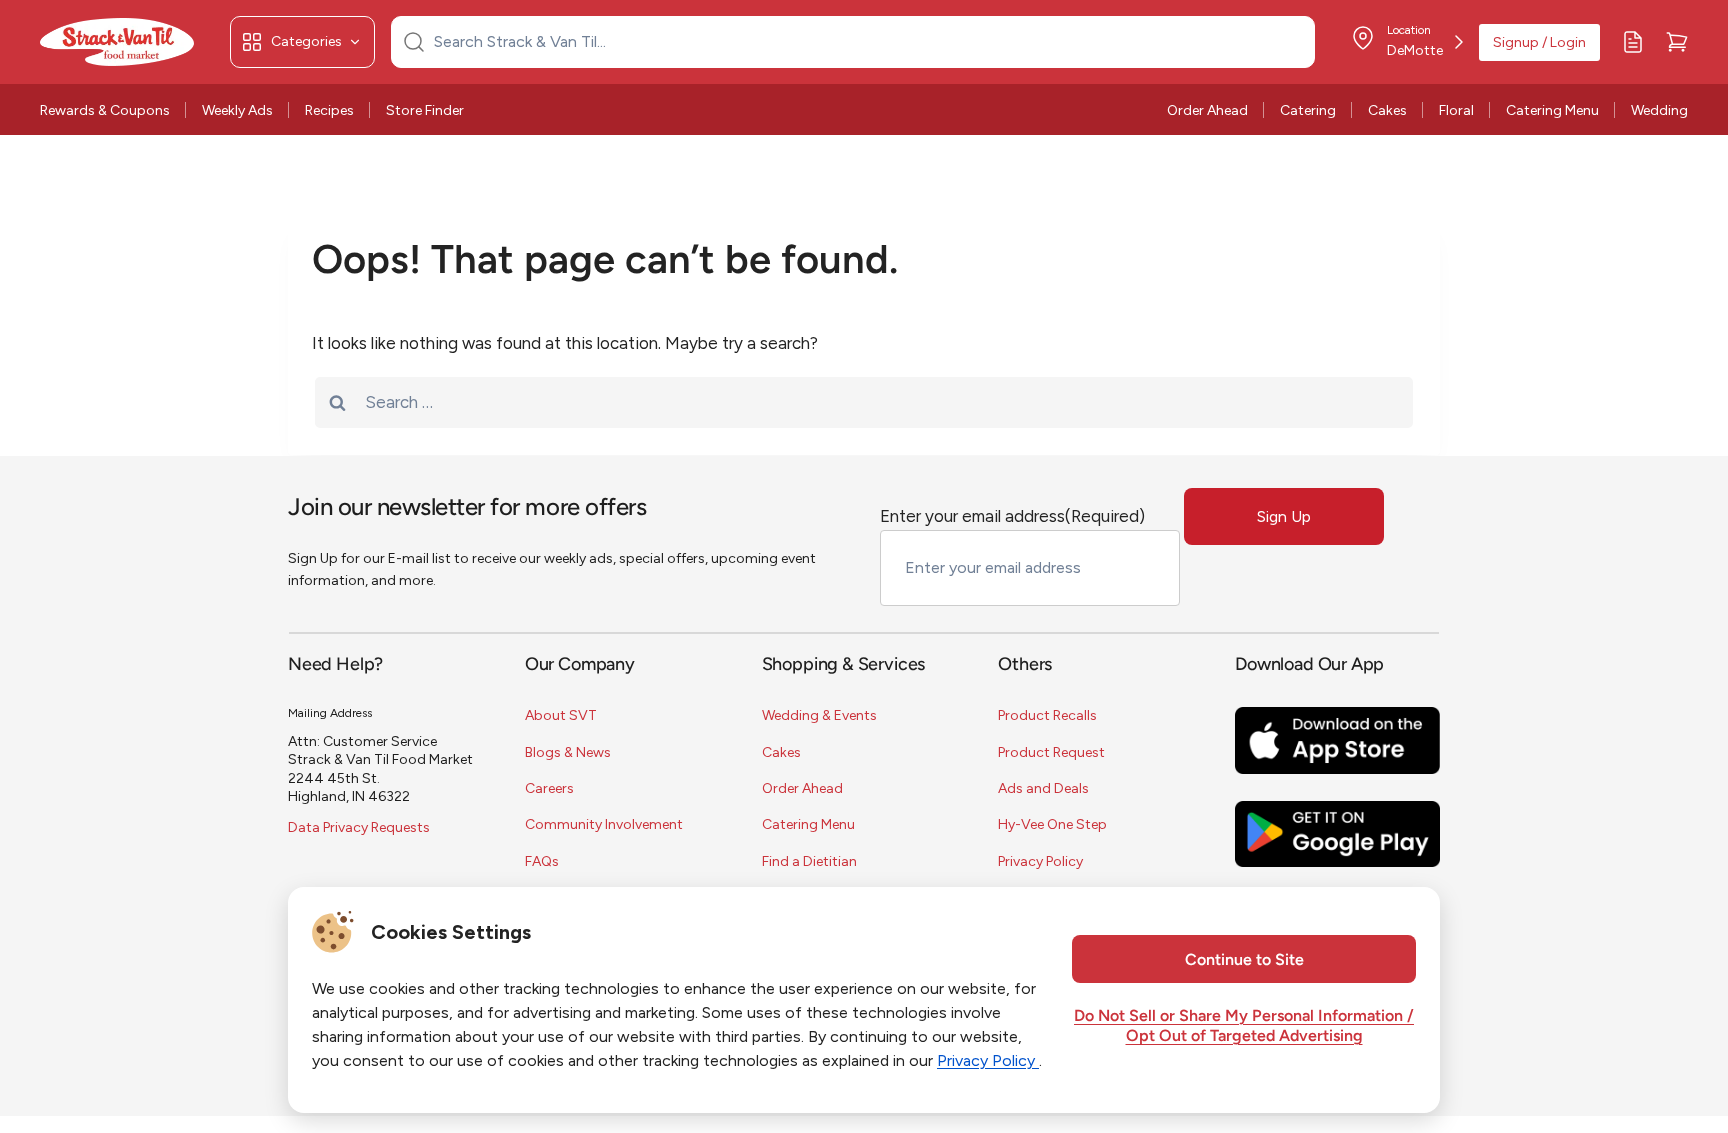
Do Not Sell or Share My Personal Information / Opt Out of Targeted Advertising (1244, 1027)
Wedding (1659, 110)
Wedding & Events (819, 715)
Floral (1456, 110)
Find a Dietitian (809, 861)
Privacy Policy (1040, 861)
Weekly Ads (237, 110)
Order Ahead (1207, 110)
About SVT (561, 715)
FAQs (542, 861)
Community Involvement (604, 824)
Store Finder (425, 110)
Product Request (1051, 752)
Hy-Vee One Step (1052, 824)
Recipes (329, 110)
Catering (1308, 110)
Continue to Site (1244, 961)
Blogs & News (568, 752)
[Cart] (1677, 42)
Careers (549, 788)
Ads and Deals (1043, 788)
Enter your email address (1012, 516)
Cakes (1387, 110)
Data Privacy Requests (359, 827)
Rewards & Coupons (105, 110)
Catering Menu (1552, 110)
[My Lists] (1633, 42)
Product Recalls (1047, 715)
